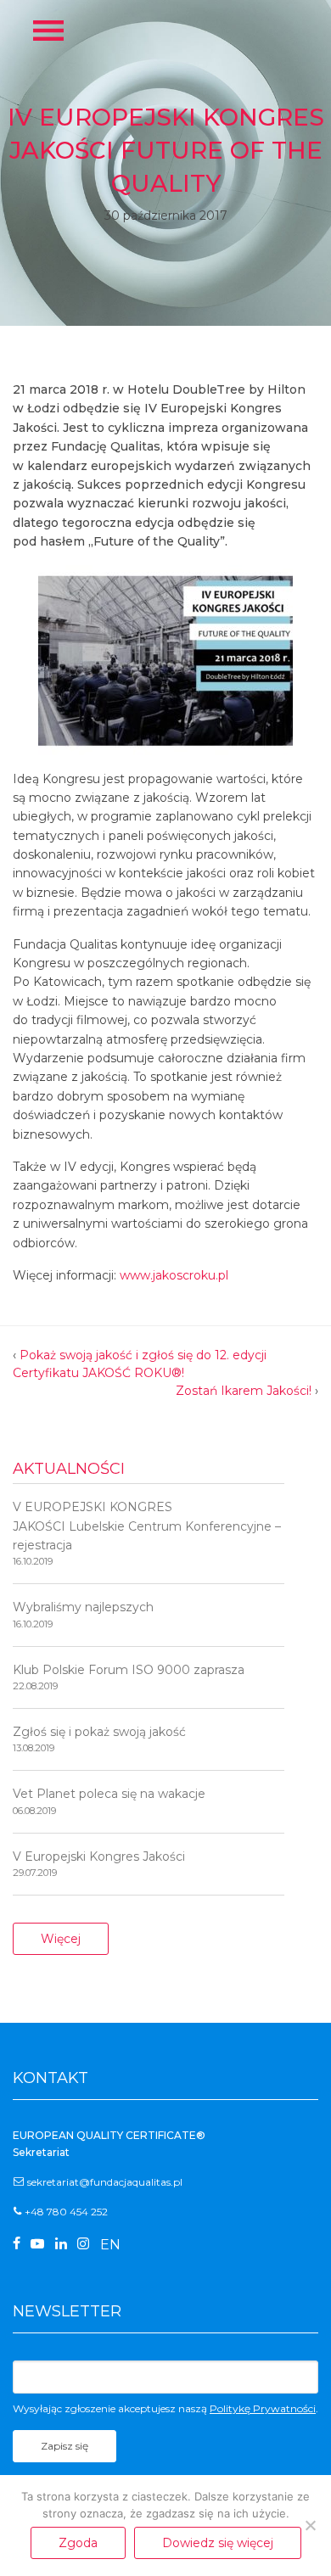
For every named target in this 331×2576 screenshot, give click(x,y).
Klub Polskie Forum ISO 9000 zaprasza (129, 1677)
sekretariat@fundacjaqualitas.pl (105, 2182)
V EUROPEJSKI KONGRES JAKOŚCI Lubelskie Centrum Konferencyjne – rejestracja (147, 1533)
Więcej (61, 1939)
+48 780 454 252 (66, 2212)
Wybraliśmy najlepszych (83, 1614)
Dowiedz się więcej (218, 2543)
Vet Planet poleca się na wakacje (109, 1801)
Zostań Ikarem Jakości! (244, 1391)
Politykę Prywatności (263, 2408)
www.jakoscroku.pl (174, 1275)
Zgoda (78, 2543)
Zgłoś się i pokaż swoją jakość (99, 1739)
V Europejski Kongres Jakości (99, 1864)
